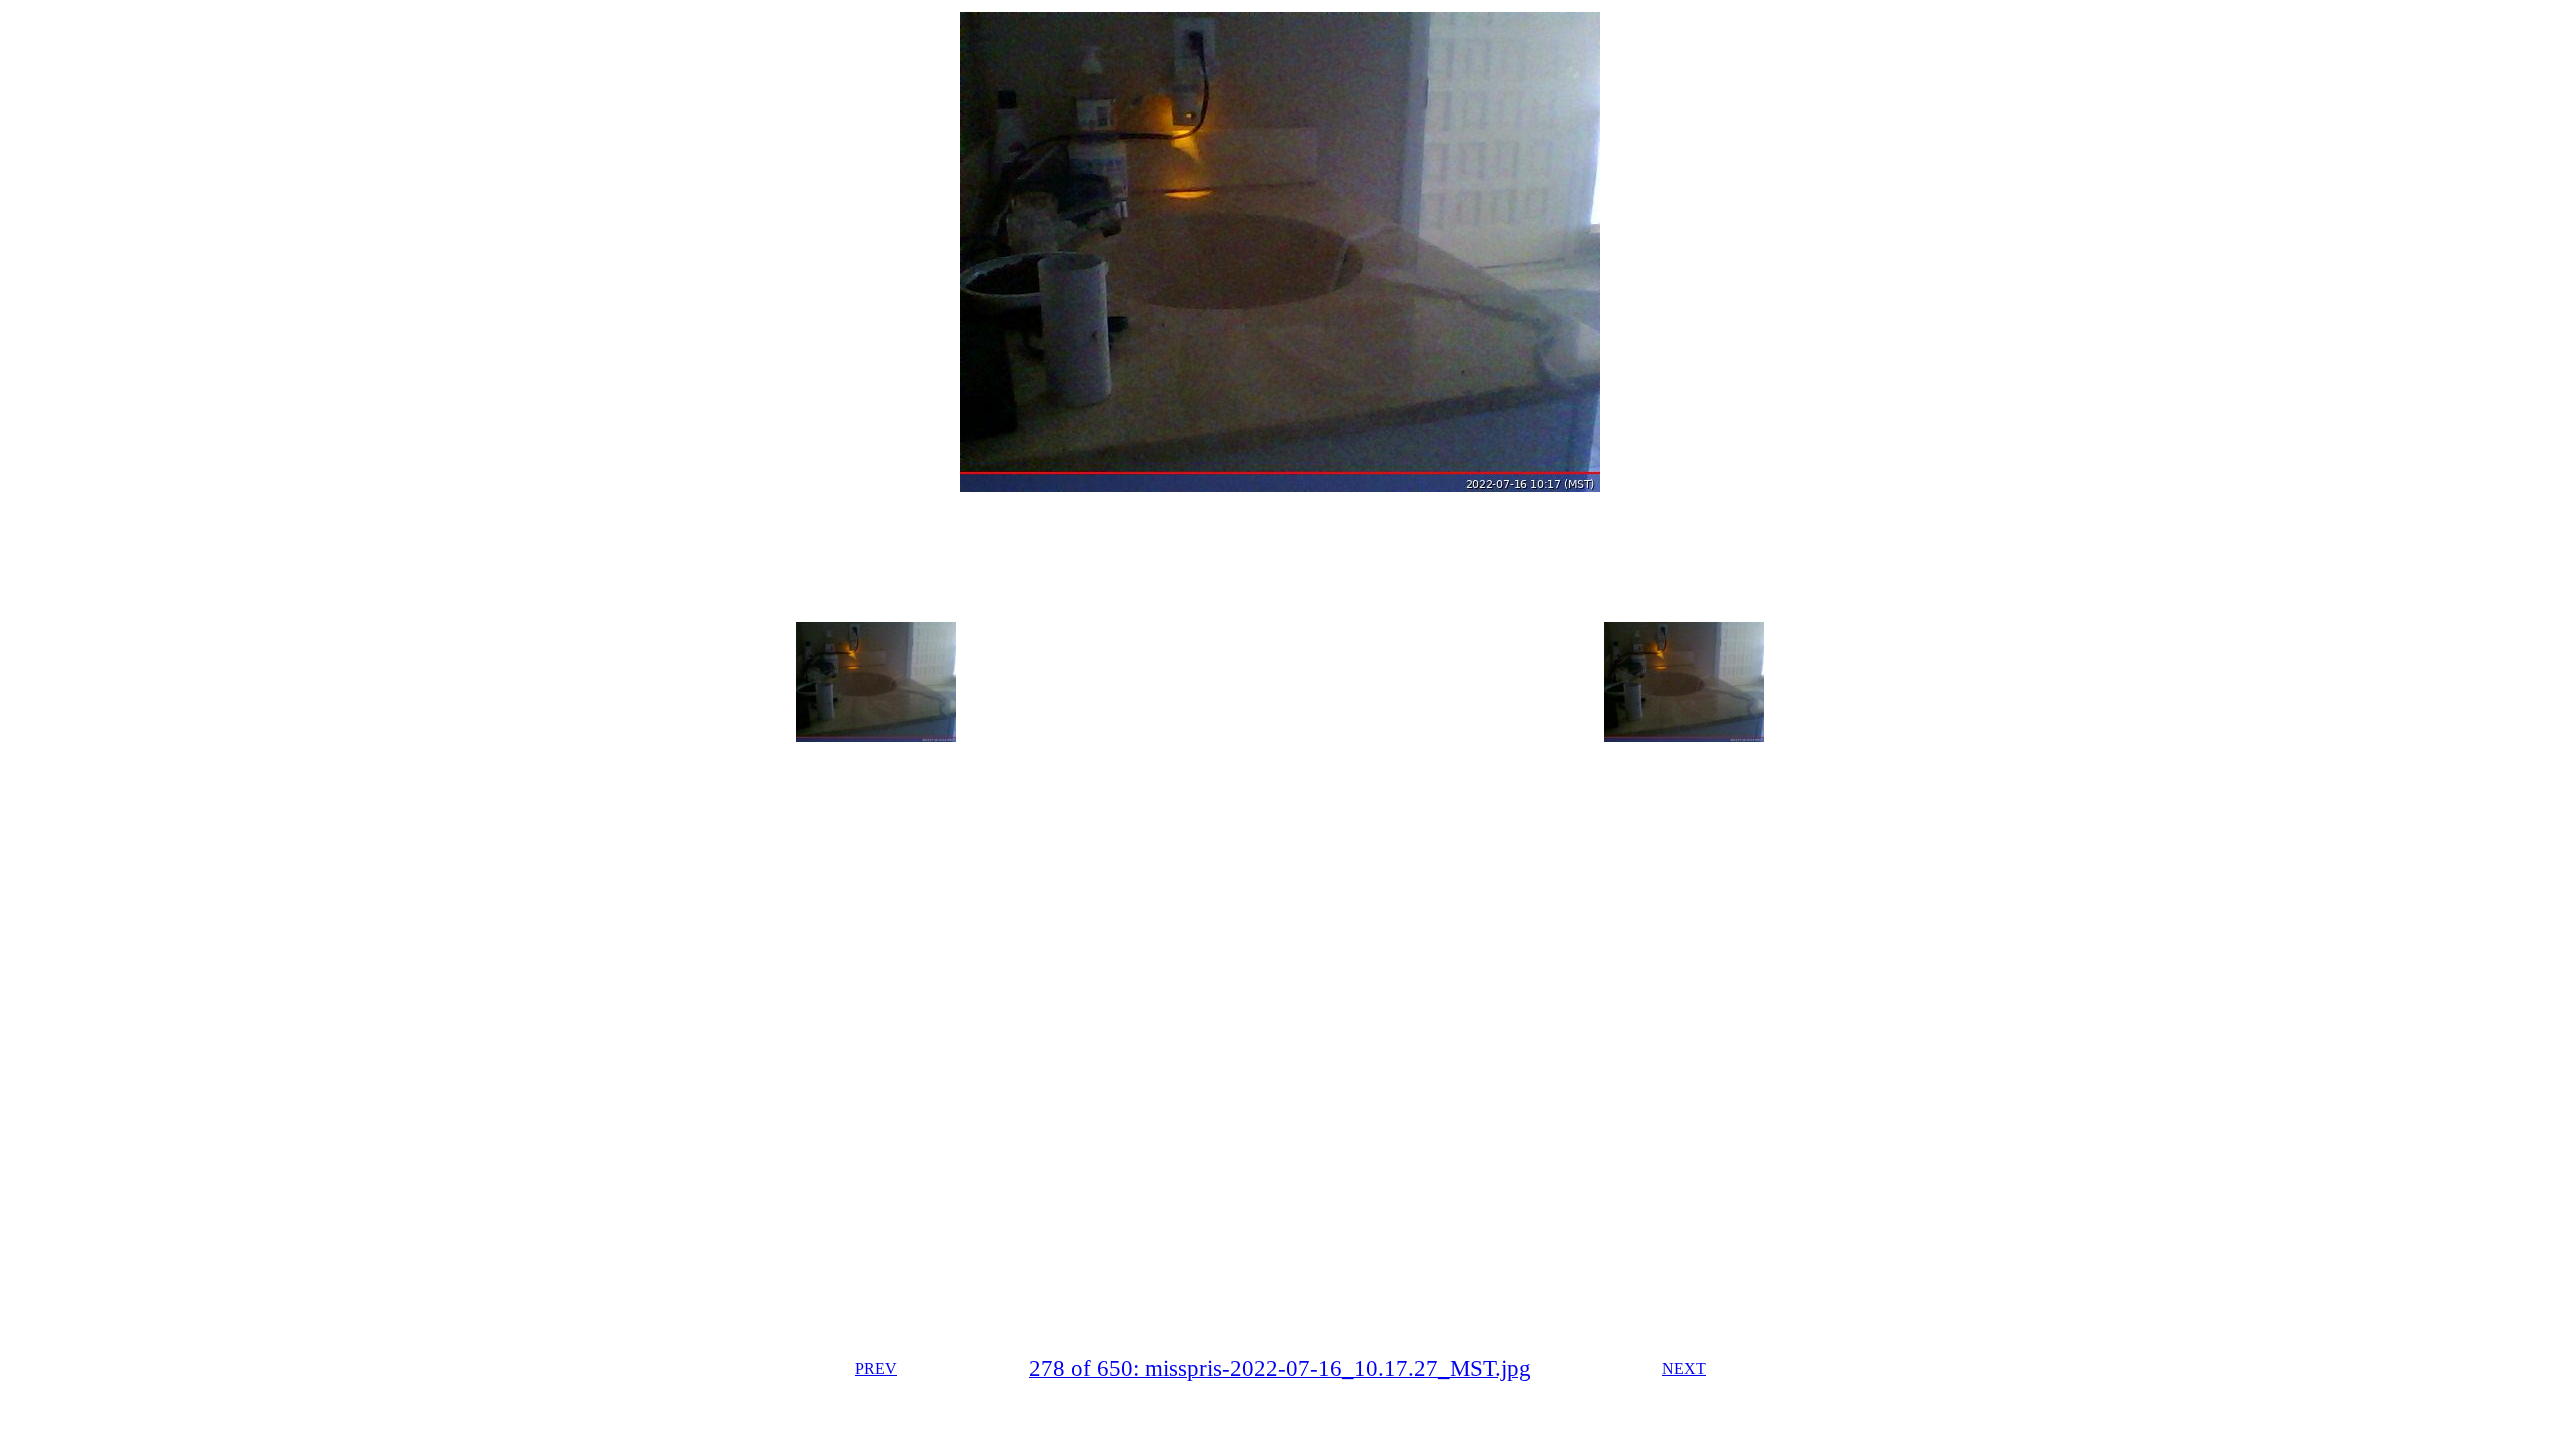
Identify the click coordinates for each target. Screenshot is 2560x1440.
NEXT (1684, 1368)
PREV (876, 1368)
